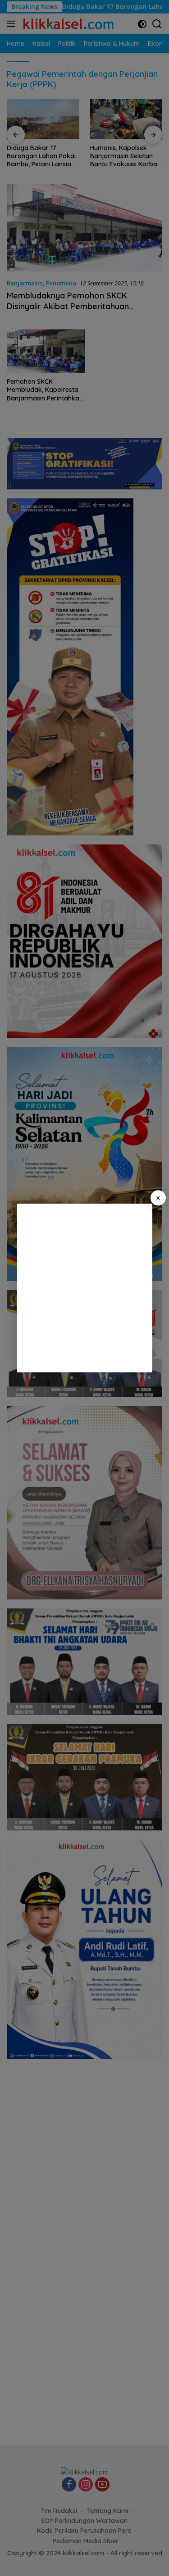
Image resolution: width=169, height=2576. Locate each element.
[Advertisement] (84, 1288)
